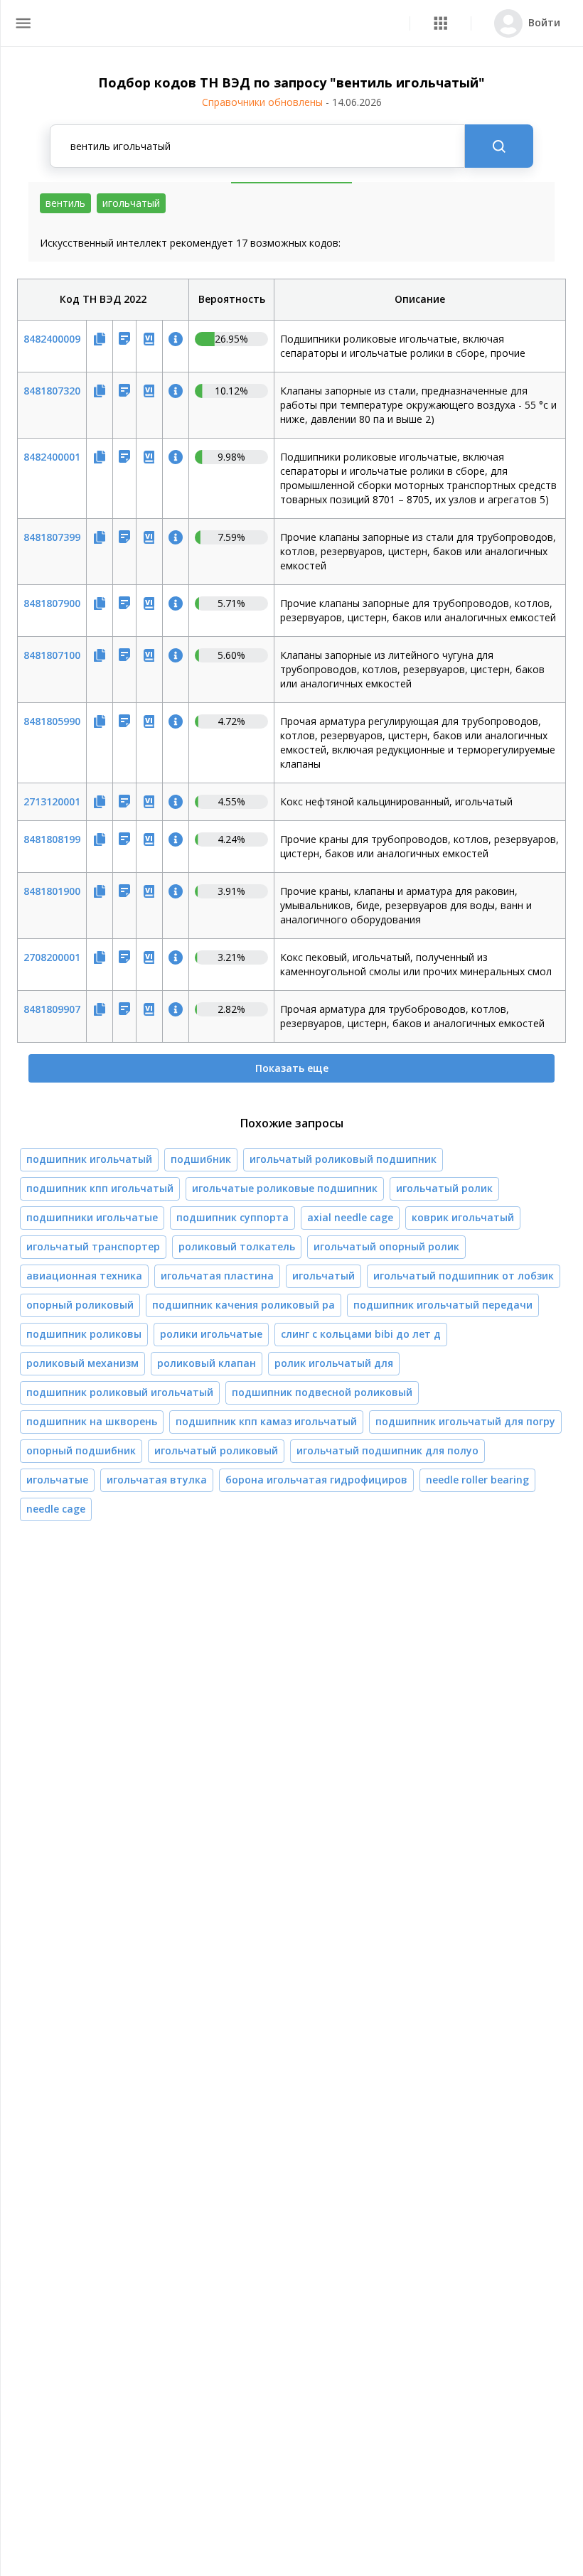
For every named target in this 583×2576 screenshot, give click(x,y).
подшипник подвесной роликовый (322, 1392)
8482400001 (52, 457)
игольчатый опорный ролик (386, 1246)
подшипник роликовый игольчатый (120, 1392)
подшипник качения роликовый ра (244, 1305)
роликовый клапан (207, 1363)
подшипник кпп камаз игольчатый (266, 1421)
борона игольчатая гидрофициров (316, 1480)
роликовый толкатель (237, 1246)
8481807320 (52, 391)
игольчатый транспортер (93, 1246)
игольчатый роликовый (216, 1450)
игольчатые (57, 1480)
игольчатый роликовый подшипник (343, 1159)
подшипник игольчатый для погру (465, 1421)
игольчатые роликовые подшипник (285, 1188)
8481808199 (52, 839)
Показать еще (292, 1068)
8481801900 (52, 891)
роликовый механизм (82, 1363)
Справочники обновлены (292, 102)
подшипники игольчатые (92, 1217)
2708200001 (52, 957)
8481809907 (52, 1009)
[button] (440, 23)
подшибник (201, 1159)
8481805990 (52, 721)
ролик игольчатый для (334, 1363)
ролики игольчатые (211, 1334)
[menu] (23, 23)
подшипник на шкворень (92, 1421)
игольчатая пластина (217, 1276)
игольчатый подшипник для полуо (387, 1450)
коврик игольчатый (463, 1217)
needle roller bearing (477, 1480)
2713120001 (52, 801)
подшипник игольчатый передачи (443, 1305)
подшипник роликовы (84, 1334)
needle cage (56, 1509)
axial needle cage (350, 1217)
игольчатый (323, 1276)
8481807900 (52, 603)
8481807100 (52, 655)
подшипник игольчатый (89, 1159)
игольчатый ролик (444, 1188)
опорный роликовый (80, 1305)
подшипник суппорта (232, 1217)
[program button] (440, 23)
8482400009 (52, 339)
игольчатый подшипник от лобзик (464, 1276)
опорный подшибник (81, 1450)
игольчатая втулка (157, 1480)
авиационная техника (84, 1276)
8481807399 (52, 537)
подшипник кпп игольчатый (100, 1188)
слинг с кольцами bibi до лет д (361, 1334)
